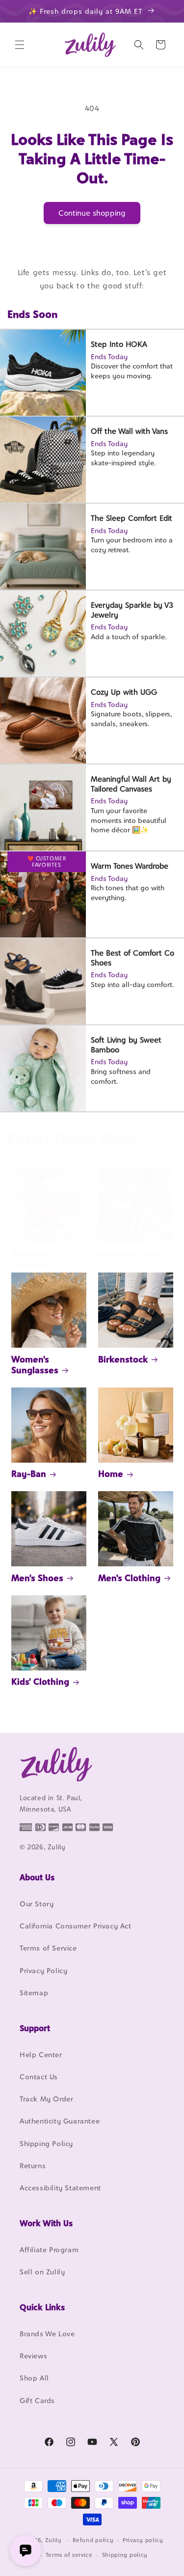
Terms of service (69, 2555)
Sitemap (34, 1993)
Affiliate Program (49, 2250)
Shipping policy (125, 2555)
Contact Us (39, 2077)
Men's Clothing (129, 1578)
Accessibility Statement (60, 2188)
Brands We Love (47, 2334)
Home (111, 1474)
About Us (37, 1877)
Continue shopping (92, 213)
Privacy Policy (43, 1970)
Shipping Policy (46, 2143)
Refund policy (93, 2540)
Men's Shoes (37, 1578)
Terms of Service (48, 1948)
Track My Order (46, 2099)
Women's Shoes (131, 1254)
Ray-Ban (29, 1474)
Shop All (34, 2378)
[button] (20, 45)
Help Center (41, 2054)
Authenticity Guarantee (60, 2121)
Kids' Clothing (40, 1682)
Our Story (37, 1904)
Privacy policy (143, 2540)
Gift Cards (37, 2400)
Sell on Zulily (42, 2272)
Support (35, 2028)
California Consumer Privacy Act (76, 1926)
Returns (33, 2166)
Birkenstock (123, 1359)
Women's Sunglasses (35, 1365)
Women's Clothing (30, 1260)
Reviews (33, 2356)
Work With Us (46, 2223)
